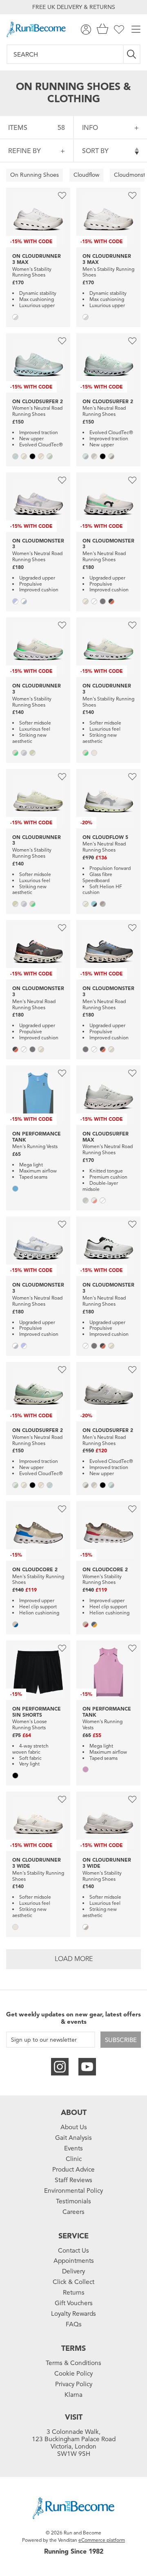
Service (73, 2236)
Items (37, 128)
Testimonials (73, 2201)
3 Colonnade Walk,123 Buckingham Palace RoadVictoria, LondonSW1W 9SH (74, 2443)
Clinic (74, 2159)
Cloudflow (86, 175)
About (74, 2113)
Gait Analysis (73, 2138)
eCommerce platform (102, 2540)
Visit (74, 2417)
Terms (73, 2348)
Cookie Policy (73, 2374)
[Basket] (102, 30)
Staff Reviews (73, 2180)
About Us (74, 2127)
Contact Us (73, 2251)
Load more (74, 1959)
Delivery (73, 2271)
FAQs (74, 2324)
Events (73, 2148)
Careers (73, 2212)
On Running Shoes (35, 175)
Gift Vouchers (74, 2303)
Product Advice (73, 2170)
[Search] (132, 54)
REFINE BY (24, 151)
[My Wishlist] (119, 30)
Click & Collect (73, 2282)
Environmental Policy (73, 2191)
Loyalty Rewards (73, 2314)
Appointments (74, 2261)
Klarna (73, 2395)
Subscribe (121, 2040)
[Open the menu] (136, 30)
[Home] (36, 29)
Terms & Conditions (73, 2363)
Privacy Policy (74, 2384)
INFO (90, 128)
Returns (74, 2293)
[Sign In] (86, 30)
